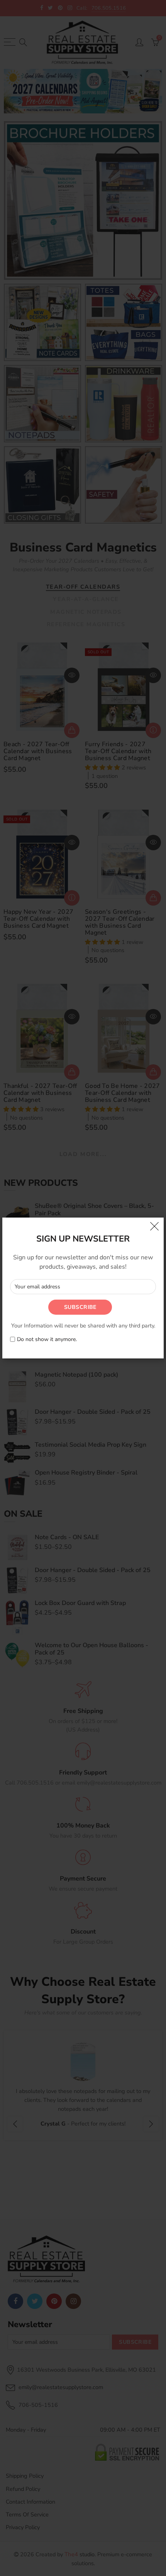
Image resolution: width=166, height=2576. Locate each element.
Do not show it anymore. (47, 1340)
